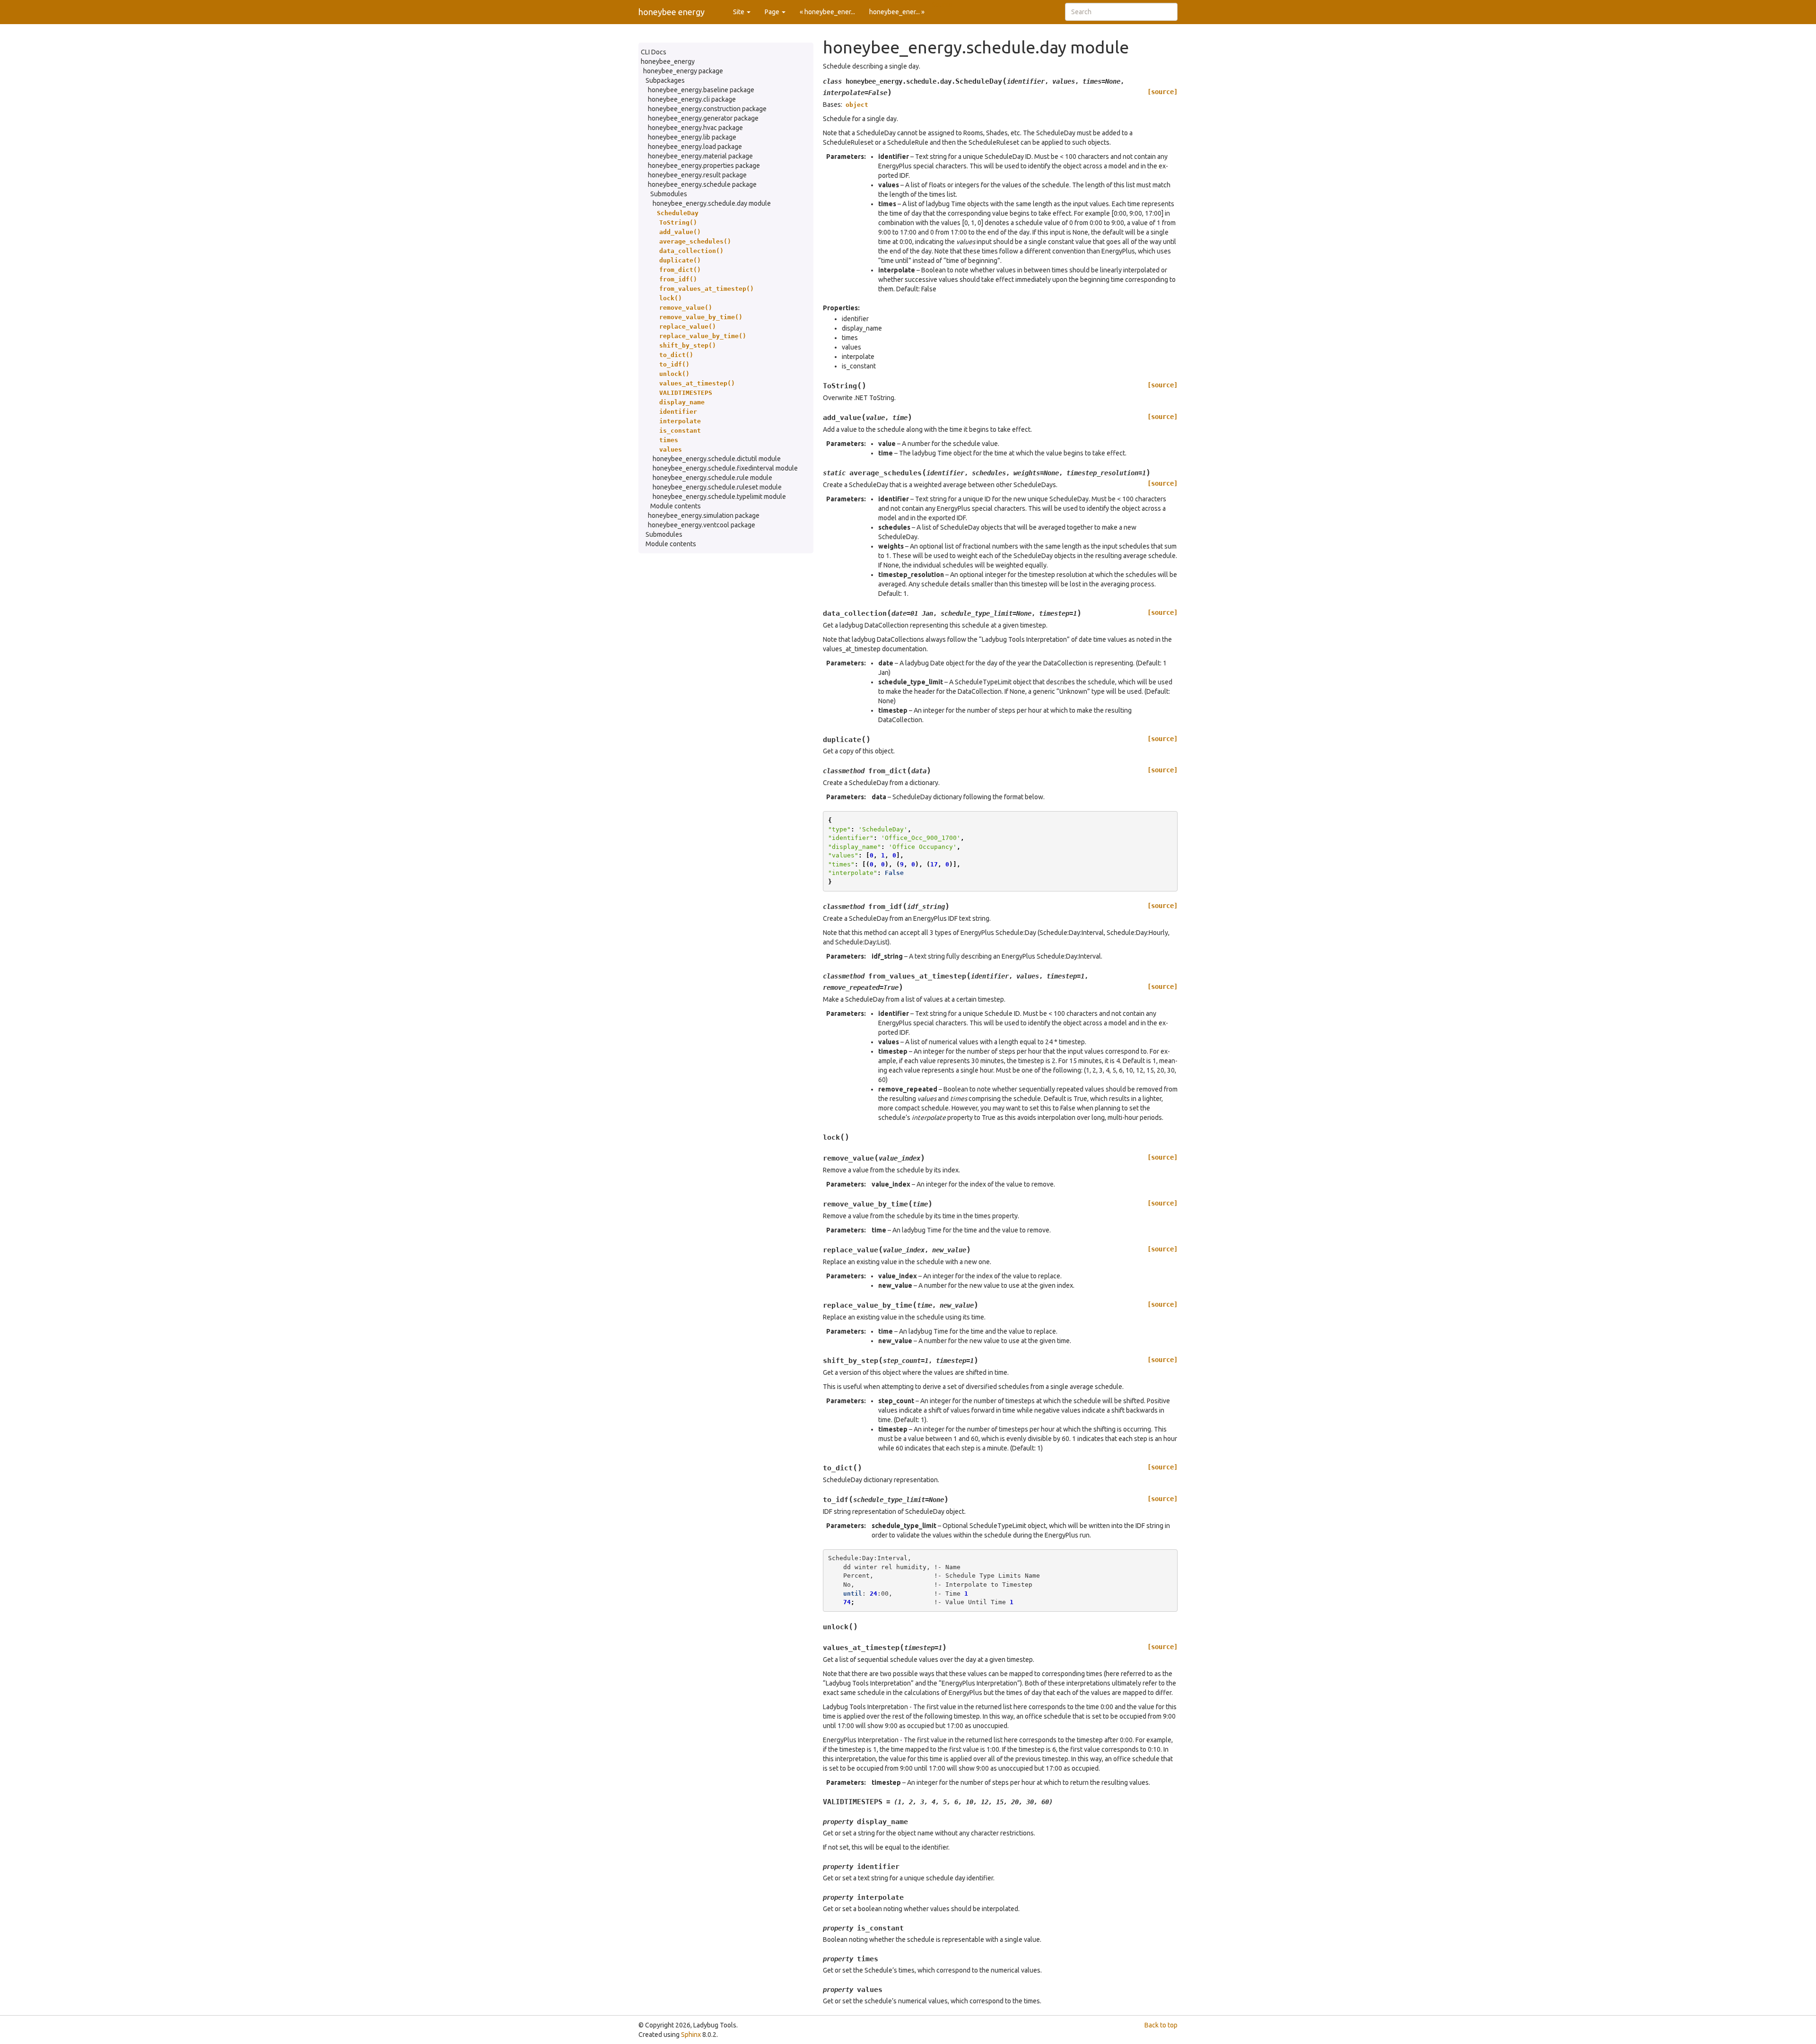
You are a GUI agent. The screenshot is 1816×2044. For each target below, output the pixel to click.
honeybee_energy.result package (697, 175)
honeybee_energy (668, 61)
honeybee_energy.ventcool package (702, 525)
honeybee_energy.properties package (704, 166)
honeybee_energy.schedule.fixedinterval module (725, 468)
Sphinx (691, 2035)
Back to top (1161, 2025)
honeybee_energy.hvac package (695, 128)
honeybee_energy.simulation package (704, 515)
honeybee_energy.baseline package (701, 90)
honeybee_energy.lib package (692, 137)
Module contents (676, 506)
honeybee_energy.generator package (703, 118)
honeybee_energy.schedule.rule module (712, 478)
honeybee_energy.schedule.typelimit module (719, 497)
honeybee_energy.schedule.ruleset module (717, 487)
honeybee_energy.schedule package (702, 184)
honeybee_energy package (683, 71)
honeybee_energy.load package (695, 147)
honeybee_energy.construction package (707, 109)
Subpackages (665, 80)
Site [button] (739, 12)
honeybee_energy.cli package (692, 99)
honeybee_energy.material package (700, 156)
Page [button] (773, 12)
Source (942, 5)
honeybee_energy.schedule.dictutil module (717, 459)
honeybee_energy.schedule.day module (712, 203)
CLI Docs (654, 52)
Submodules (669, 194)
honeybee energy (672, 12)
